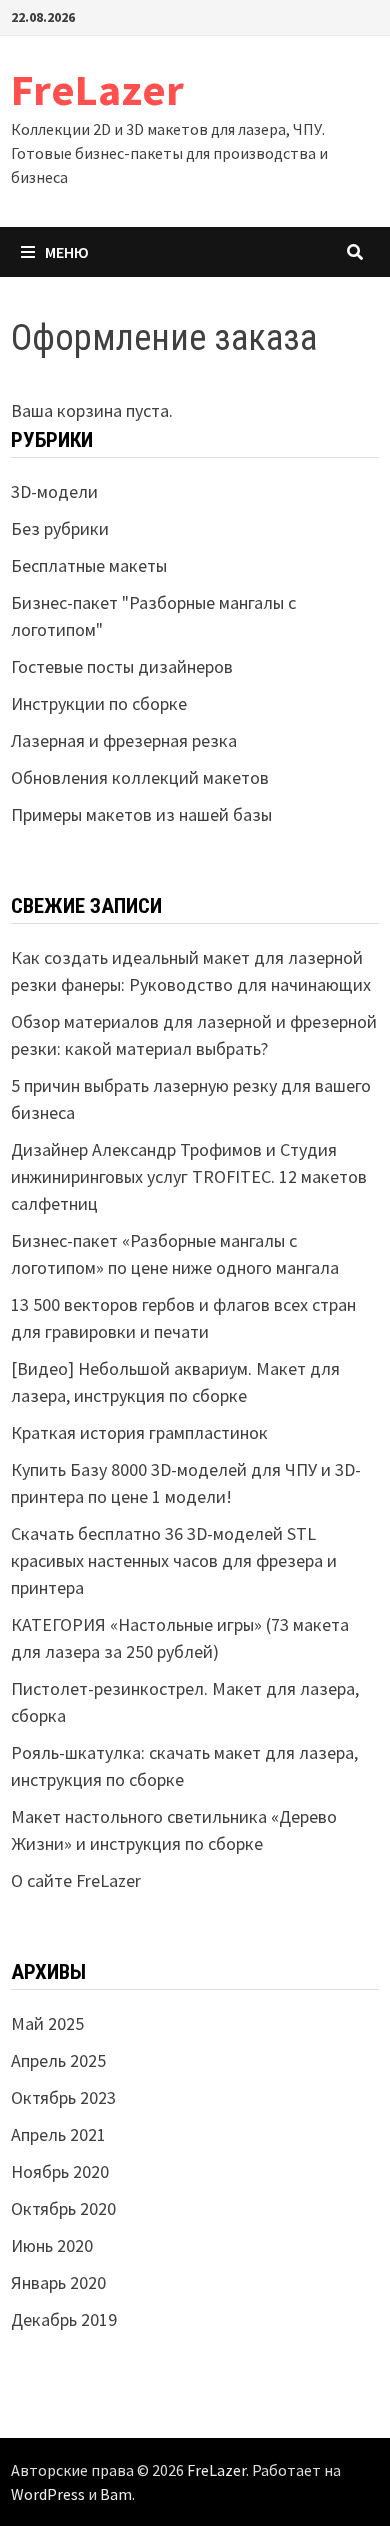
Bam (116, 2494)
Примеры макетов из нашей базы (141, 814)
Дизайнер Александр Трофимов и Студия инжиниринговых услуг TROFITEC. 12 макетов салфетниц (189, 1176)
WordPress (48, 2494)
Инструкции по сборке (99, 703)
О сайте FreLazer (76, 1880)
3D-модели (54, 491)
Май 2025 (47, 2023)
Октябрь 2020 (63, 2208)
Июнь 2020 (52, 2245)
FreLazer (97, 89)
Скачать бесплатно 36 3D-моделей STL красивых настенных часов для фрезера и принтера (174, 1560)
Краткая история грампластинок (139, 1432)
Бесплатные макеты (89, 565)
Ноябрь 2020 (60, 2171)
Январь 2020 (58, 2282)
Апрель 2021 (58, 2134)
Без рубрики (60, 528)
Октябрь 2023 (63, 2097)
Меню (67, 252)
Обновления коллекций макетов (140, 777)
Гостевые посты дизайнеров (122, 666)
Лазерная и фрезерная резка (124, 740)
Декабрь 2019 (64, 2319)
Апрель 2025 (58, 2060)
